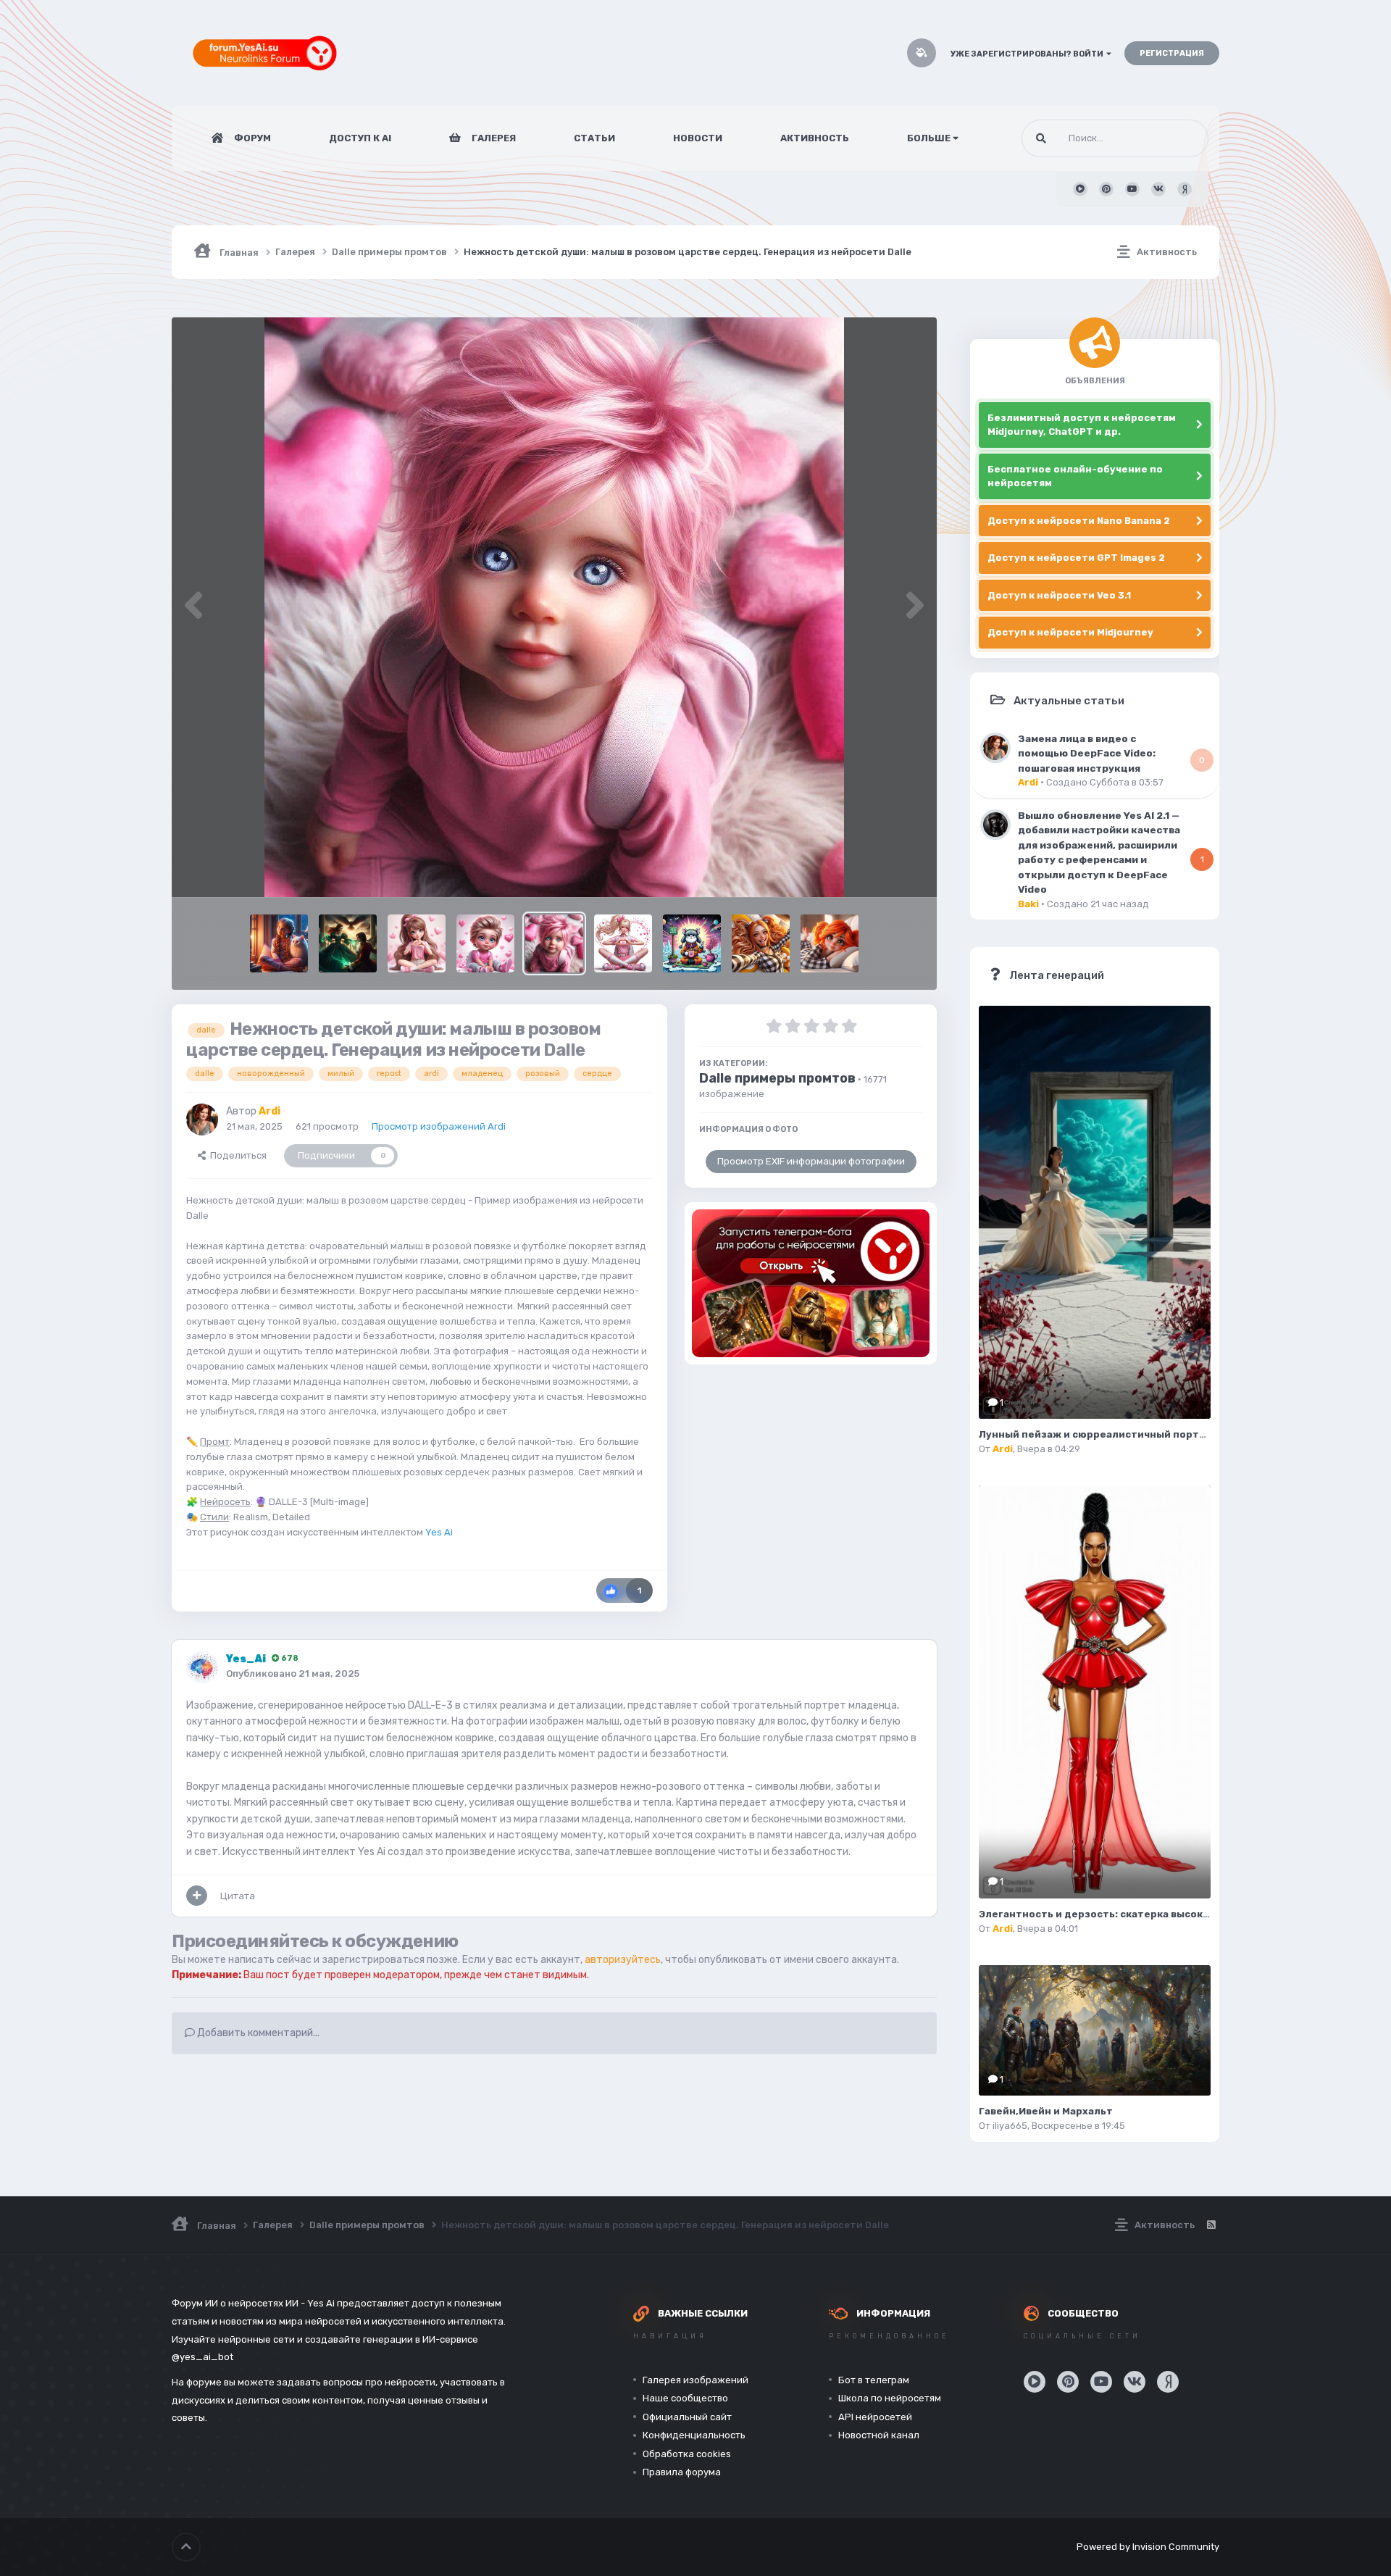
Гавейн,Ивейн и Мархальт (1046, 2111)
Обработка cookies (687, 2454)
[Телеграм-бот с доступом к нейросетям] (811, 1283)
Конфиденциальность (694, 2435)
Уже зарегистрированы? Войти (1028, 54)
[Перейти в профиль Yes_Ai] (202, 1667)
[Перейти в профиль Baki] (995, 825)
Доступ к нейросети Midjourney (1070, 632)
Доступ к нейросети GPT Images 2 (1076, 558)
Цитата (238, 1896)
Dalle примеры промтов (777, 1078)
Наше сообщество (685, 2398)
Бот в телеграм (874, 2380)
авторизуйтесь (623, 1960)
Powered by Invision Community (1148, 2547)
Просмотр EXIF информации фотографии (811, 1161)
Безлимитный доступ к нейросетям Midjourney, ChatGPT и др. (1082, 425)
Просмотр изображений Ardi (439, 1126)
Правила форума (682, 2472)
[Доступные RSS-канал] (1211, 2225)
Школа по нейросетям (890, 2398)
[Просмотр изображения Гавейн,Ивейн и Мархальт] (1095, 2030)
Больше (929, 138)
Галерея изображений (695, 2380)
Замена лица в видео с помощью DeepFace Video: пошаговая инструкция (1087, 753)
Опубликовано (293, 1673)
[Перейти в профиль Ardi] (202, 1120)
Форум (251, 138)
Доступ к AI (360, 138)
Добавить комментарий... (257, 2033)
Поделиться (236, 1155)
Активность (815, 138)
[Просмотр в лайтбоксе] (554, 607)
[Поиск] (1041, 138)
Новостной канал (879, 2435)
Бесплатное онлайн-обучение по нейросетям (1075, 476)
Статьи (594, 138)
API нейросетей (875, 2417)
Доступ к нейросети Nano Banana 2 (1079, 521)
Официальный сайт (687, 2417)
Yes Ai (439, 1532)
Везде (1176, 138)
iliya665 (1010, 2126)
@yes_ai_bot (202, 2357)
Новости (698, 138)
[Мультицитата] (197, 1896)
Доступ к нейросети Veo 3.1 (1059, 595)
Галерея (493, 138)
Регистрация (1172, 53)
